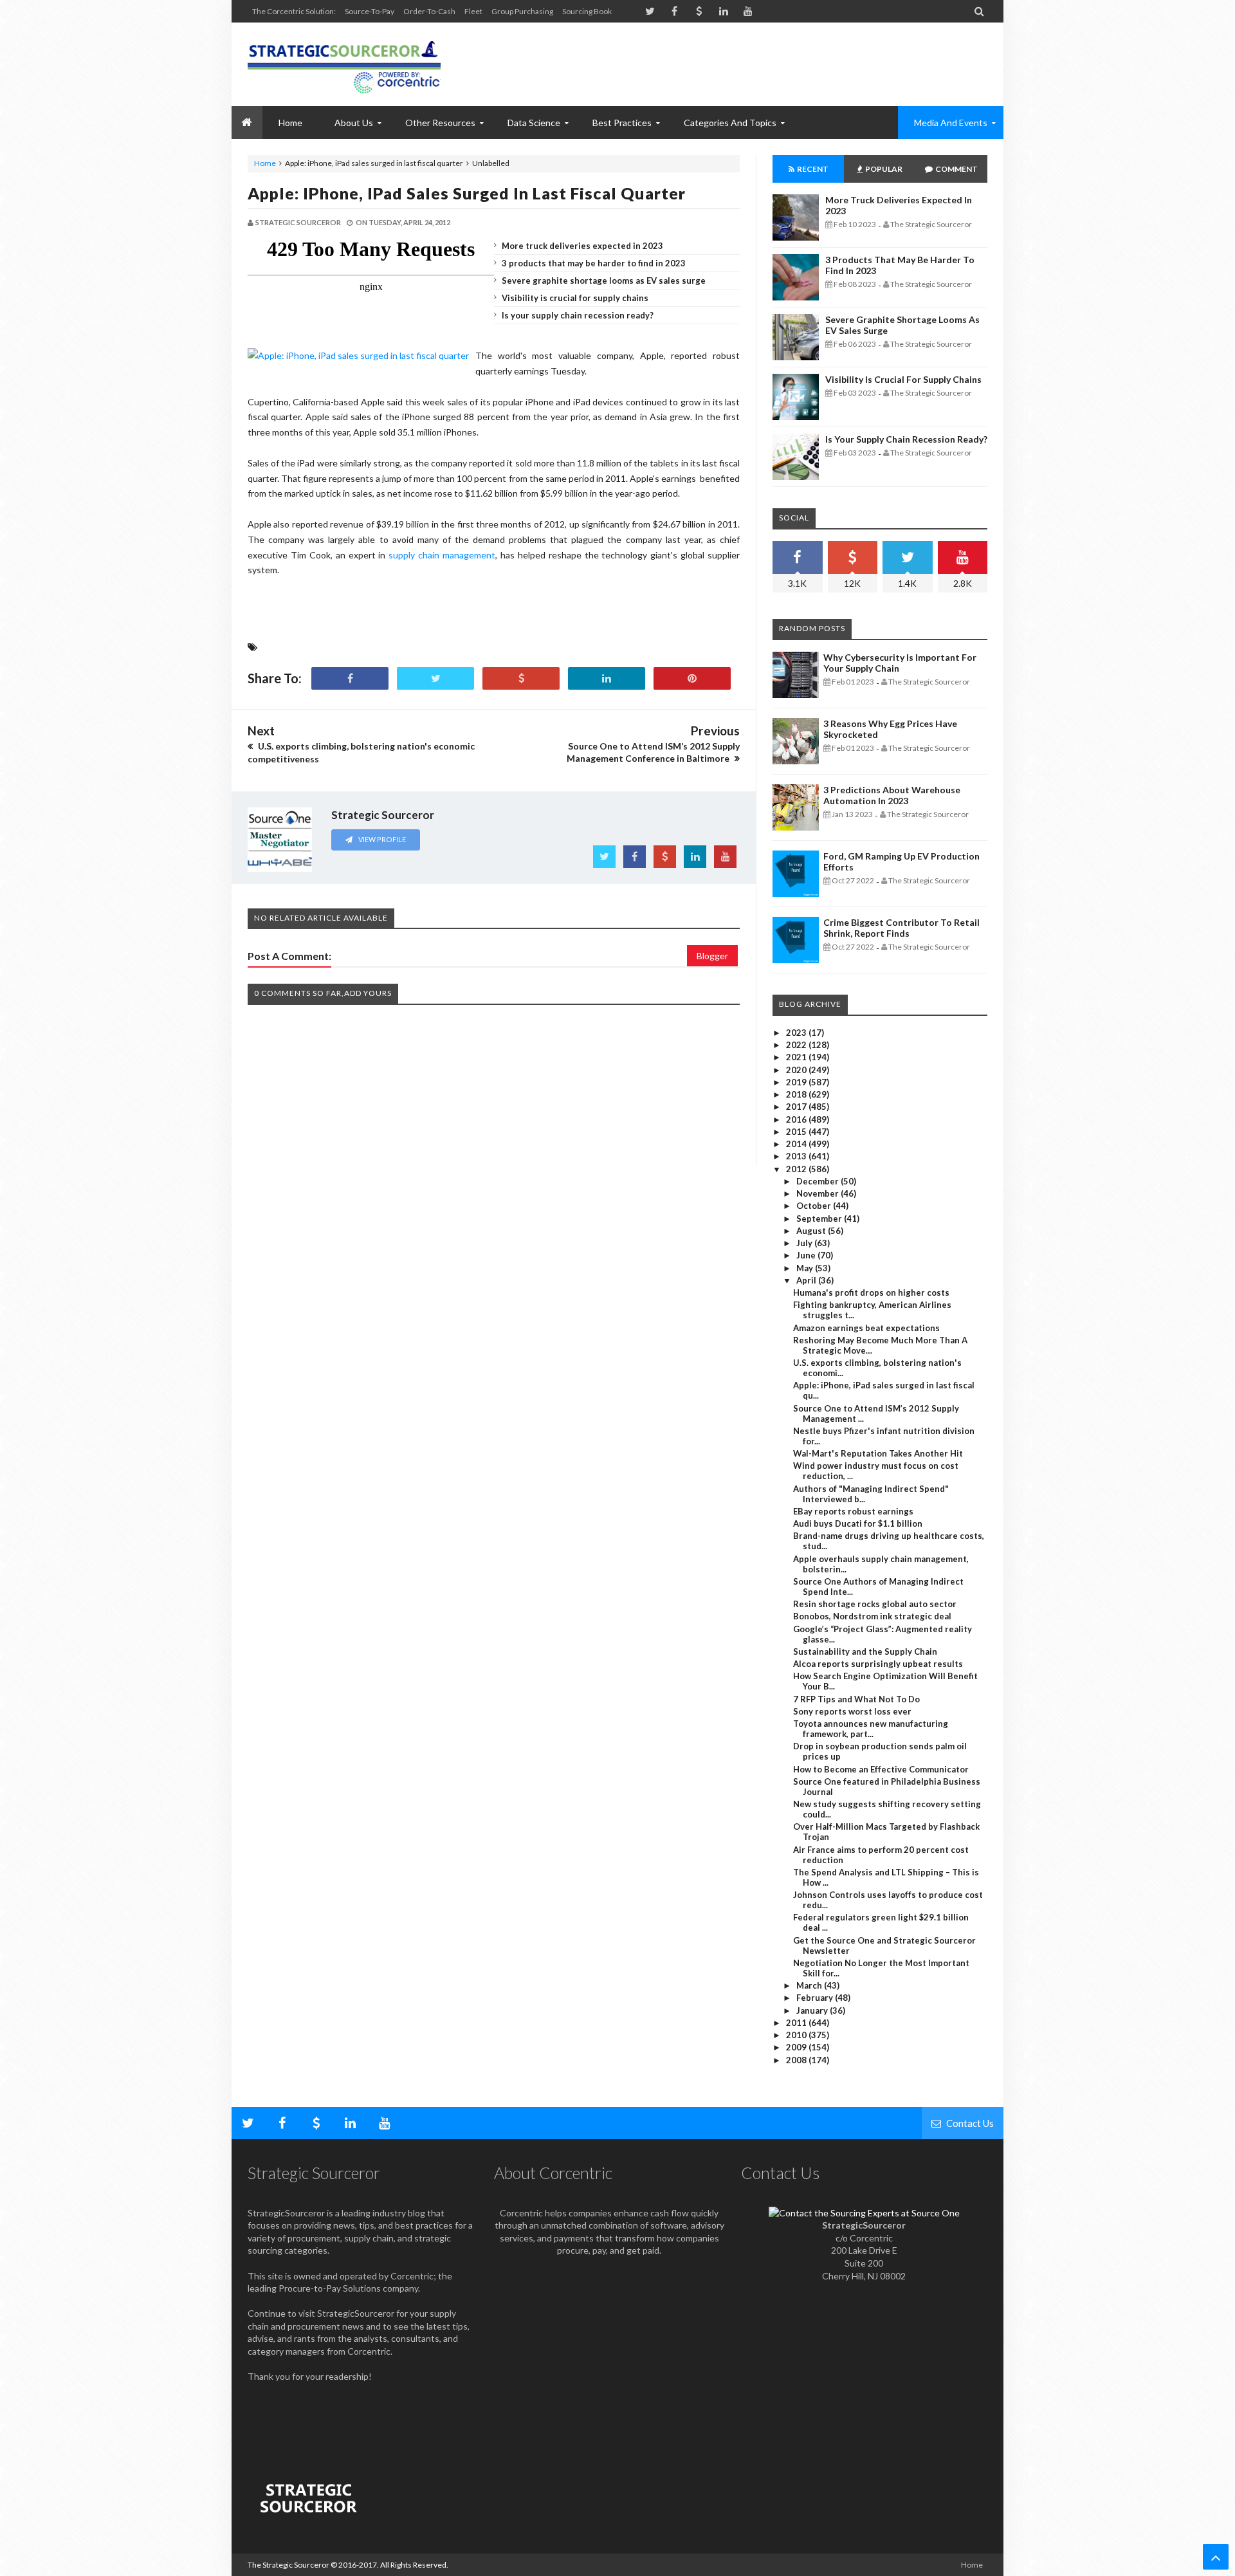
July (805, 1243)
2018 (797, 1094)
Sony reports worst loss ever (852, 1711)
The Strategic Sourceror (288, 2565)
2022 (797, 1045)
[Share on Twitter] (435, 678)
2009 (797, 2047)
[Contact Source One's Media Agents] (864, 2213)
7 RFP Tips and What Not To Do (856, 1699)
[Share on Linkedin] (607, 678)
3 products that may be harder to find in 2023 (594, 263)
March (810, 1985)
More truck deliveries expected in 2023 (582, 246)
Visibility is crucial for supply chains (575, 298)
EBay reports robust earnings (853, 1511)
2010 (797, 2035)
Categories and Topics (730, 123)
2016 (797, 1119)
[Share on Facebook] (350, 678)
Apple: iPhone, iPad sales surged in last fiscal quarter (467, 193)
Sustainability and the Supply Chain (865, 1651)
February (816, 1998)
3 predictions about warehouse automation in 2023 (892, 795)
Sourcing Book (587, 11)
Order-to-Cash (429, 11)
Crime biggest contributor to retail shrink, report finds (901, 928)
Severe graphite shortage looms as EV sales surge (604, 281)
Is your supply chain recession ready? (578, 315)
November (819, 1193)
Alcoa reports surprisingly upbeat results (878, 1664)
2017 (797, 1107)
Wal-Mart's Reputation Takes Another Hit (878, 1453)
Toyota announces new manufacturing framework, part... (871, 1729)
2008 (797, 2060)
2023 (797, 1033)
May (806, 1268)
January (813, 2010)
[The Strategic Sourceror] (344, 64)
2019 (797, 1082)
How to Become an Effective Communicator (881, 1769)
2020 (797, 1070)
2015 (797, 1132)
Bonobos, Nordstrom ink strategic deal (872, 1616)
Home (265, 163)
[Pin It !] (692, 678)
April (807, 1280)
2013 (797, 1156)
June (807, 1255)
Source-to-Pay (370, 11)
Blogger (712, 956)
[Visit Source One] (521, 678)
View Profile (381, 839)
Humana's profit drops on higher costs (871, 1293)
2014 (797, 1144)
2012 (797, 1169)
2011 (797, 2023)
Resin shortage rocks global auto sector (875, 1604)
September (820, 1219)
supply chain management (442, 555)
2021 (797, 1057)
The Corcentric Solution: (294, 11)
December (819, 1181)
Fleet (473, 11)
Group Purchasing (522, 11)
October (815, 1206)
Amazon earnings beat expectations (866, 1328)
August (812, 1231)
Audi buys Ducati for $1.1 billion (858, 1523)
